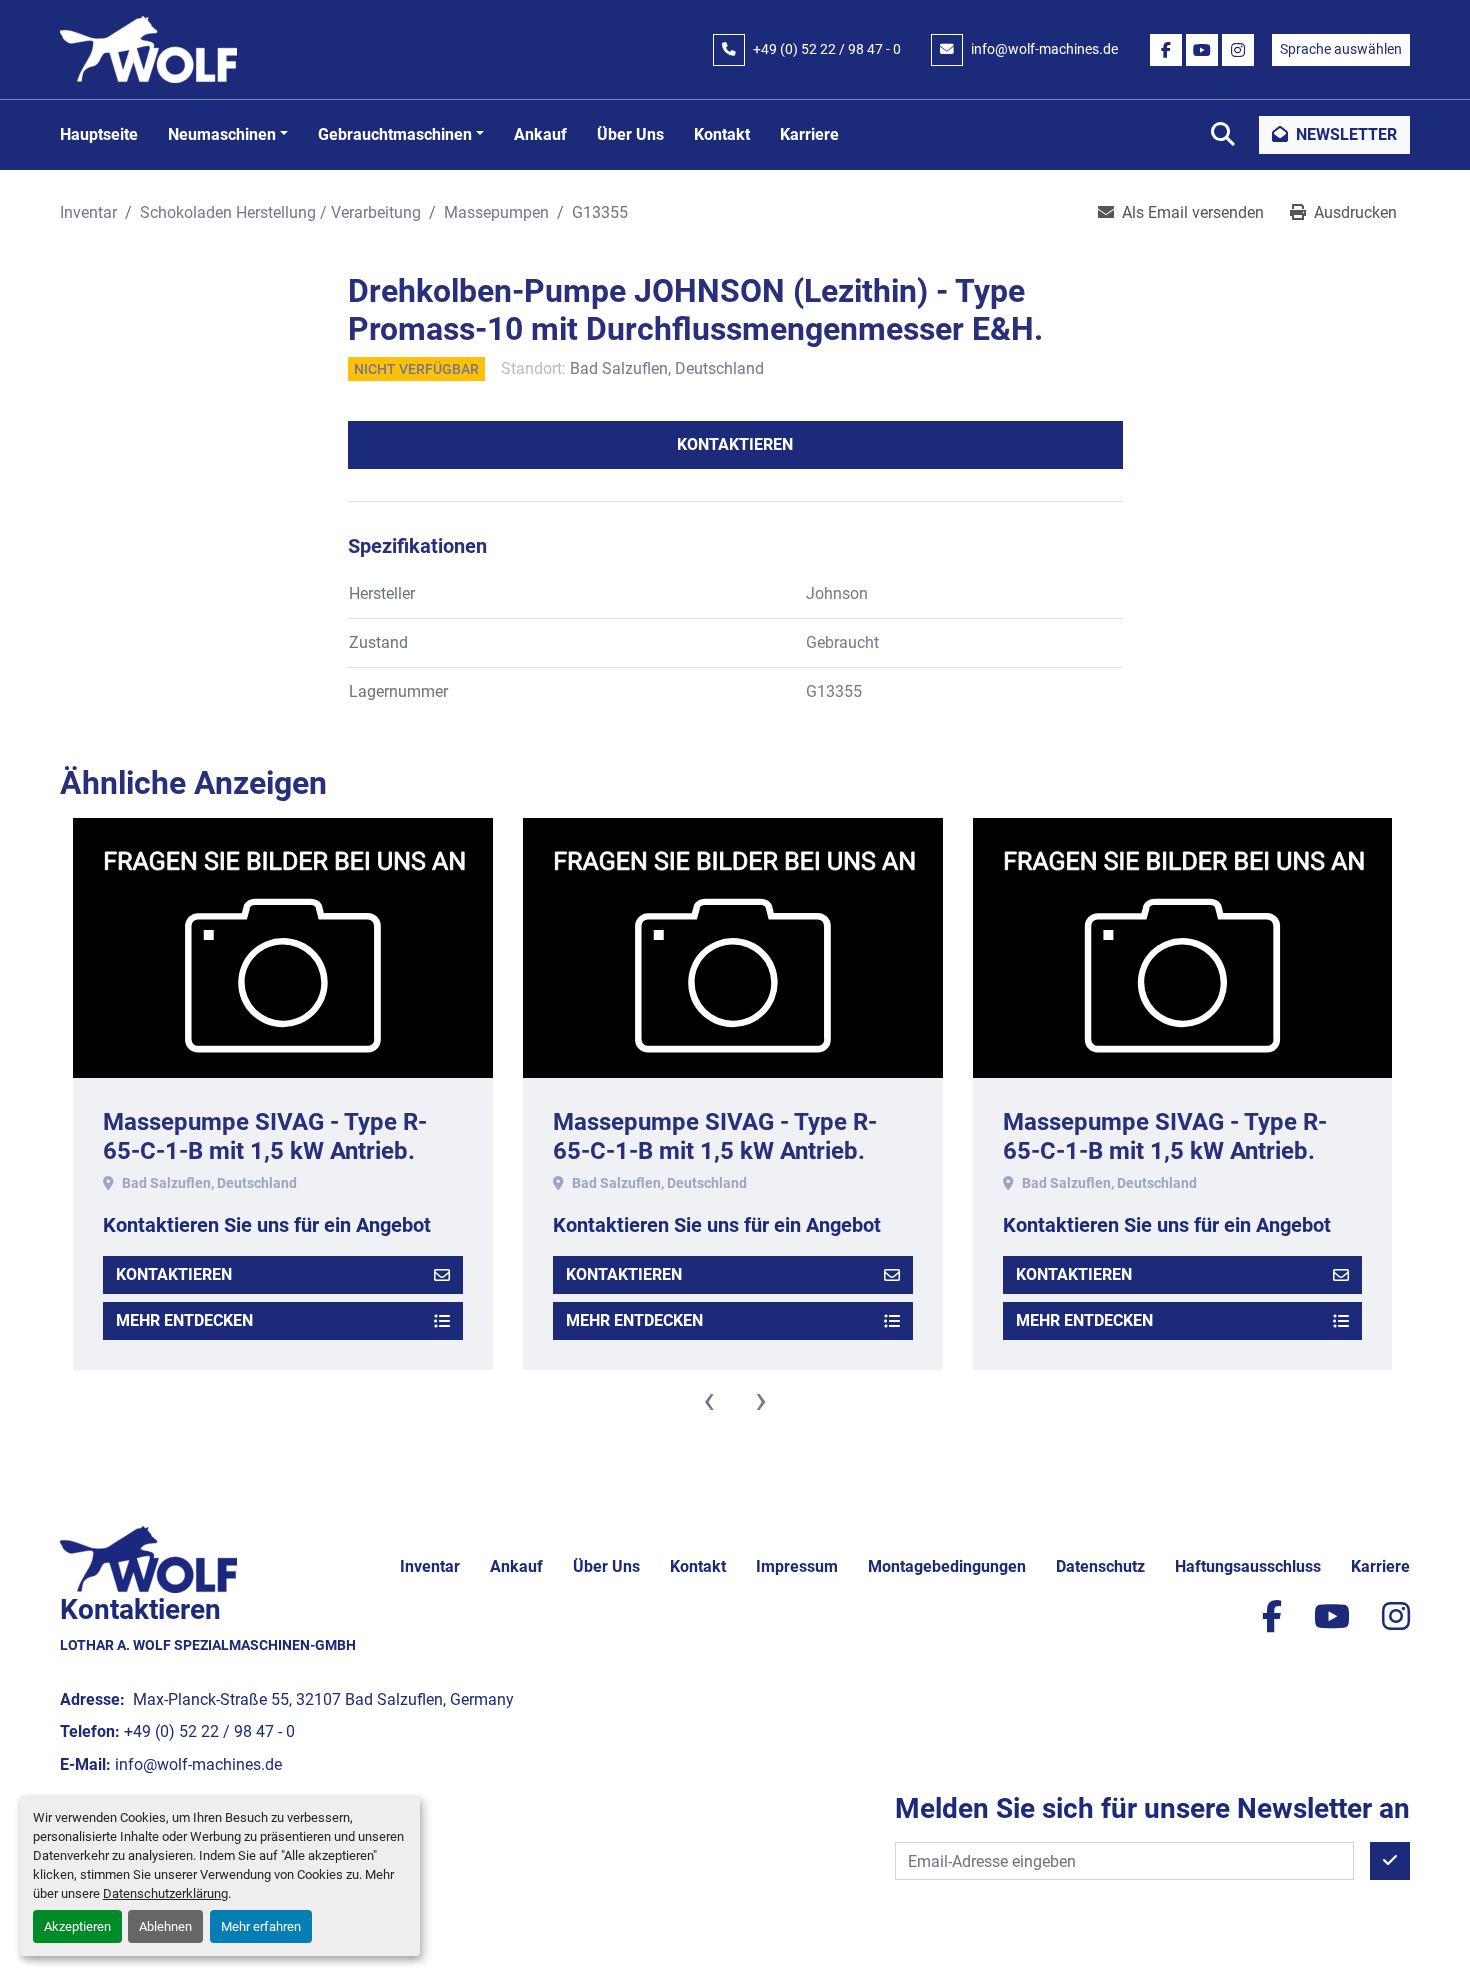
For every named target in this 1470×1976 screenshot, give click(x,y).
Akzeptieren (77, 1926)
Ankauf (540, 134)
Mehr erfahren (261, 1926)
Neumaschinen (222, 134)
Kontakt (722, 134)
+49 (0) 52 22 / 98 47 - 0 (827, 49)
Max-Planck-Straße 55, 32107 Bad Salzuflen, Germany (321, 1699)
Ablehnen (165, 1926)
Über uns (630, 134)
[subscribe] (1390, 1861)
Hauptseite (99, 134)
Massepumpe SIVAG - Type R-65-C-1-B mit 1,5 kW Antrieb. (265, 1136)
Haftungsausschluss (1248, 1566)
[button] (228, 135)
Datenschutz (1100, 1566)
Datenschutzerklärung (165, 1893)
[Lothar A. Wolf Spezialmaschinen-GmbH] (148, 1558)
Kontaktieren (735, 444)
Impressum (797, 1566)
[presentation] (709, 1400)
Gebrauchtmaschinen (395, 134)
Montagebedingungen (947, 1566)
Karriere (809, 134)
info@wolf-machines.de (1044, 49)
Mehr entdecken (184, 1320)
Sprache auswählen (1341, 49)
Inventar (430, 1566)
